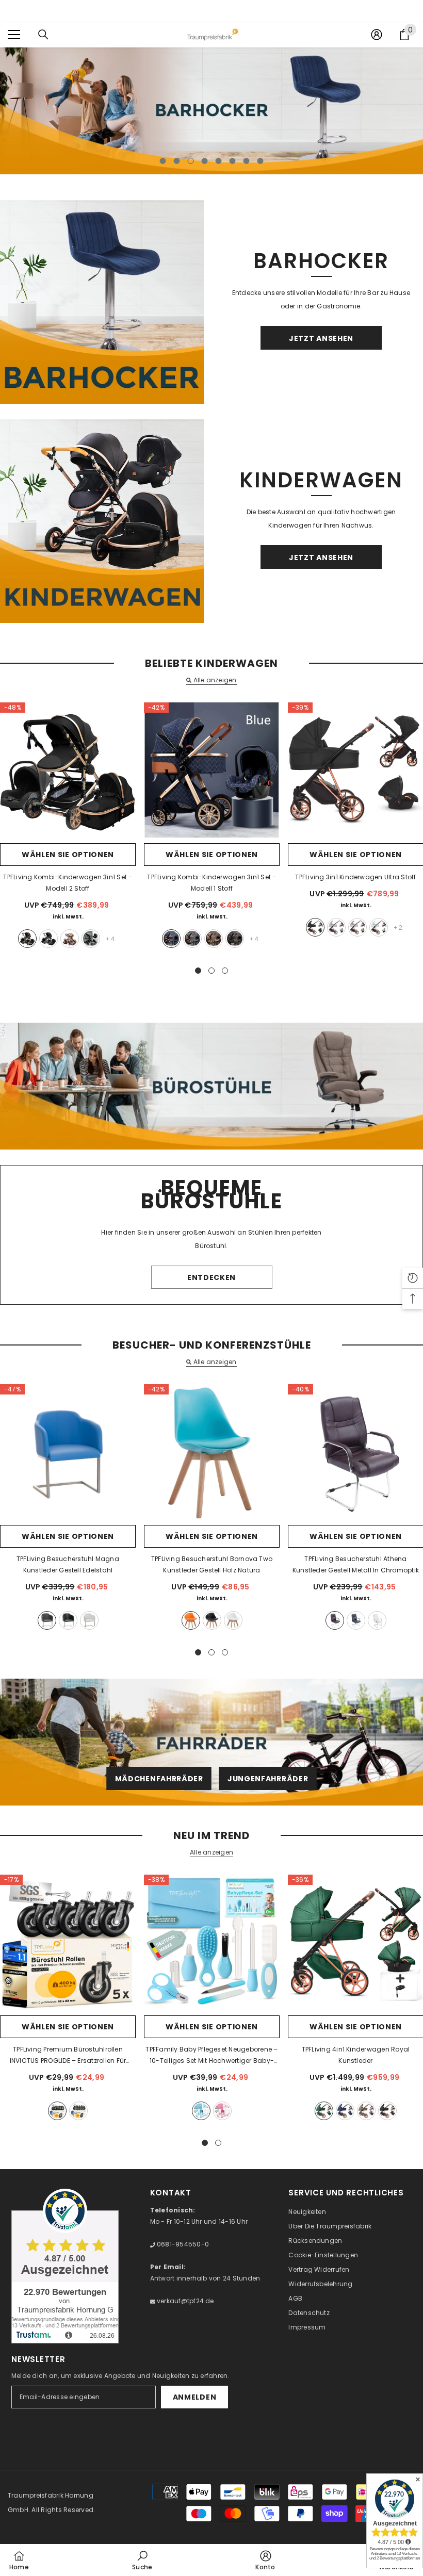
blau (171, 939)
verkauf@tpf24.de (185, 2301)
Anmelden (195, 2397)
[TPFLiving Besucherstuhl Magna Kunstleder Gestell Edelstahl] (68, 1452)
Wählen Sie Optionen (68, 855)
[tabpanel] (211, 111)
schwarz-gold (27, 939)
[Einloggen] (377, 35)
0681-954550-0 (182, 2244)
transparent (78, 2111)
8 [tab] (261, 161)
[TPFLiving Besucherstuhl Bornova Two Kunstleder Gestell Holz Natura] (212, 1452)
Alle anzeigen (215, 680)
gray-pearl (366, 2111)
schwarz (315, 927)
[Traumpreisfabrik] (102, 302)
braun (335, 1620)
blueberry (345, 2111)
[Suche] (43, 35)
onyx (387, 2111)
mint (379, 927)
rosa (222, 2111)
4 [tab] (205, 161)
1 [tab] (163, 161)
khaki (70, 939)
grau (91, 939)
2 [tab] (177, 161)
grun (324, 2111)
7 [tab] (247, 161)
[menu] (14, 35)
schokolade (235, 939)
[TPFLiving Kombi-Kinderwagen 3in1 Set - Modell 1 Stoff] (212, 770)
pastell (357, 927)
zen (336, 927)
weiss (89, 1620)
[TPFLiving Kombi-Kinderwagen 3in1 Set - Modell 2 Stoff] (68, 770)
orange (191, 1620)
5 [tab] (219, 161)
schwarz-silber (48, 939)
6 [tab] (233, 161)
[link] (142, 2560)
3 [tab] (191, 161)
